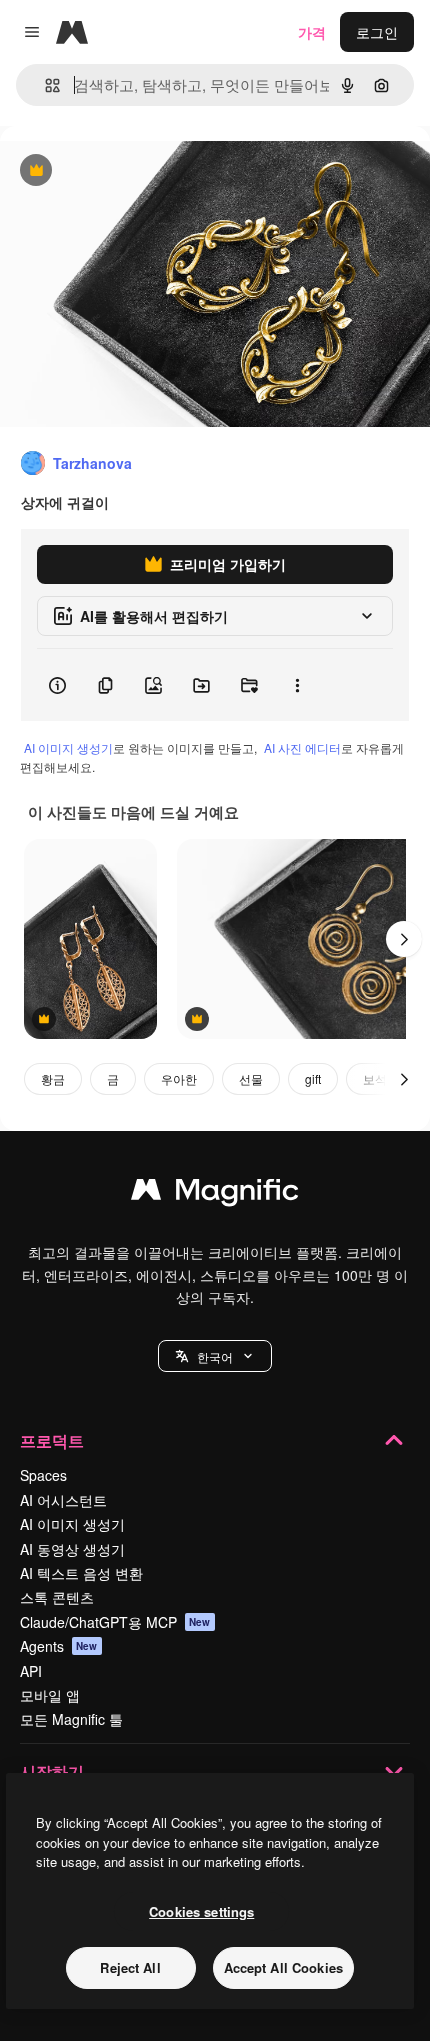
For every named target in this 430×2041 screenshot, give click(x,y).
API (31, 1671)
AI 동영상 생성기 (72, 1549)
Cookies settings (201, 1911)
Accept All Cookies (283, 1967)
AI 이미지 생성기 (68, 747)
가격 (312, 32)
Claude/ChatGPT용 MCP (115, 1622)
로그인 (377, 32)
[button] (215, 1356)
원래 (115, 171)
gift (313, 1078)
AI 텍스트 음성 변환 (81, 1573)
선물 (251, 1078)
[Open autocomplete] (44, 85)
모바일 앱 (50, 1695)
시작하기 (52, 1771)
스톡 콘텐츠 (57, 1597)
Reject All (130, 1967)
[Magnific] (215, 1194)
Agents (59, 1646)
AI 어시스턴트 (63, 1500)
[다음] (404, 939)
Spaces (43, 1475)
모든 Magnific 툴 (71, 1719)
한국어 (215, 1356)
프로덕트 (52, 1440)
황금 (53, 1078)
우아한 (179, 1078)
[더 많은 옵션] (297, 685)
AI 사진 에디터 (302, 747)
